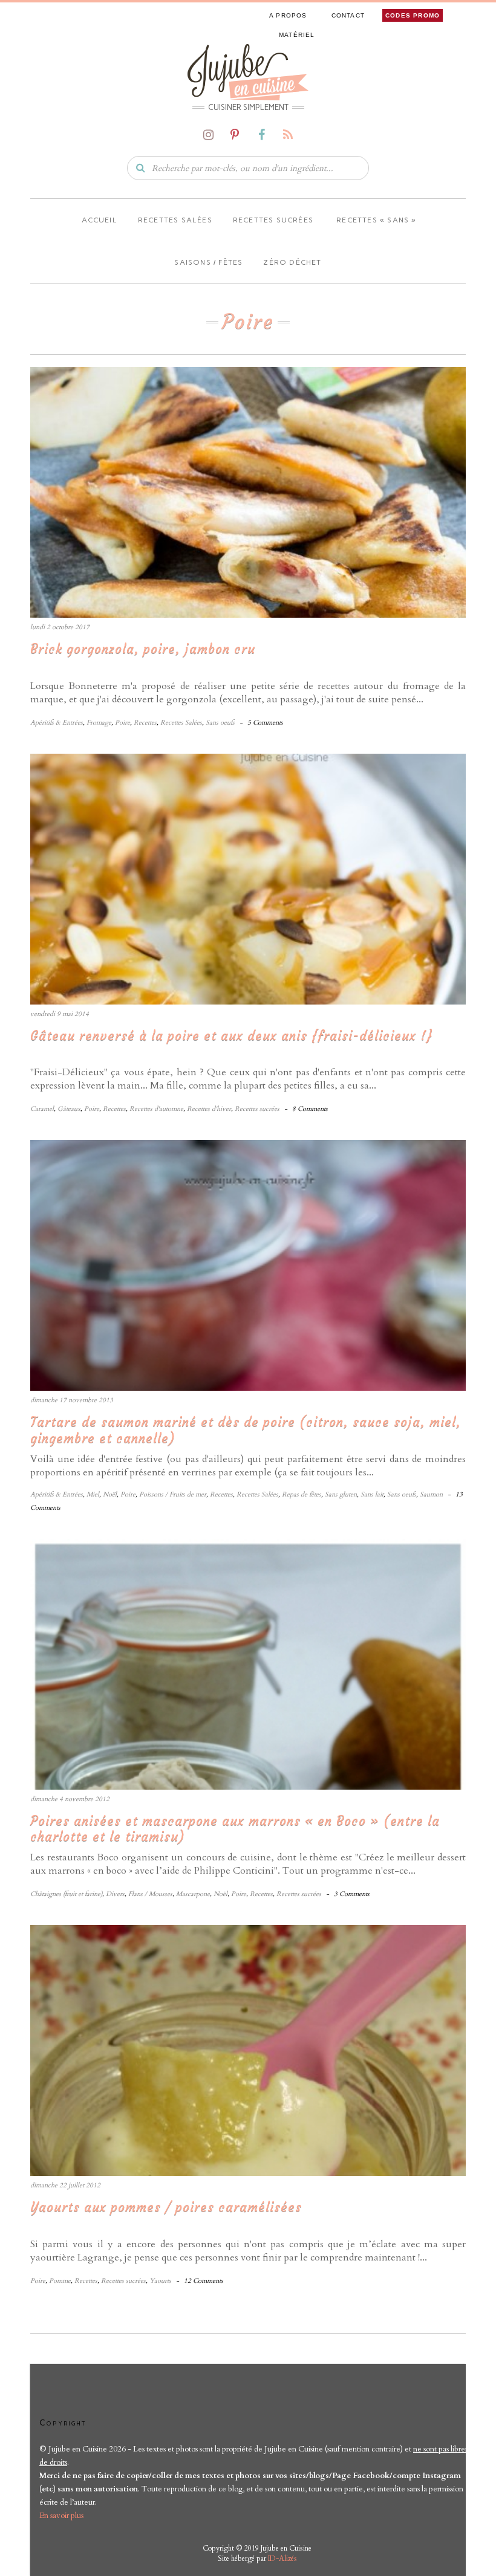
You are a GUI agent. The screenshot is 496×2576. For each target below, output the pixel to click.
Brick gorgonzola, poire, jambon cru (143, 649)
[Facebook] (261, 135)
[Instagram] (208, 135)
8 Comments (310, 1109)
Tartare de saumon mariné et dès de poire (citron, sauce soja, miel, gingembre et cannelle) (246, 1430)
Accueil (98, 220)
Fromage (99, 723)
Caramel (42, 1109)
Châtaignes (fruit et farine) (66, 1894)
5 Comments (265, 723)
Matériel (297, 35)
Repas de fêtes (302, 1494)
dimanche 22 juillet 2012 (65, 2185)
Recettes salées (175, 220)
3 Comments (352, 1894)
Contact (348, 15)
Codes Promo (413, 15)
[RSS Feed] (288, 135)
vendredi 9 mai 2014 (60, 1014)
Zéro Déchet (292, 262)
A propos (288, 15)
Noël (110, 1494)
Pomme (60, 2281)
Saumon (431, 1494)
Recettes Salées (181, 723)
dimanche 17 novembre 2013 (72, 1400)
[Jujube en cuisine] (248, 71)
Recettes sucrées (273, 220)
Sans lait (372, 1494)
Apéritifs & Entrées (57, 723)
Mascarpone (193, 1894)
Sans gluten (341, 1494)
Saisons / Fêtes (208, 262)
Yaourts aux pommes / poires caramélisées (166, 2207)
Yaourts (160, 2281)
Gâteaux (69, 1109)
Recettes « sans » (375, 220)
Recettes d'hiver (209, 1109)
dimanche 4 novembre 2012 (70, 1799)
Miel (93, 1494)
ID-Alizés (282, 2558)
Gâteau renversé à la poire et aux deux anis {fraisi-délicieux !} (231, 1036)
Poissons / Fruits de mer (173, 1494)
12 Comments (204, 2281)
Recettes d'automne (156, 1109)
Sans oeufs (220, 723)
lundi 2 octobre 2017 (60, 627)
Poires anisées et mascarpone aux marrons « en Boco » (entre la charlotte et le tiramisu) (235, 1829)
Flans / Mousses (150, 1894)
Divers (115, 1894)
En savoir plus (61, 2516)
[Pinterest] (235, 135)
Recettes (145, 723)
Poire (122, 723)
